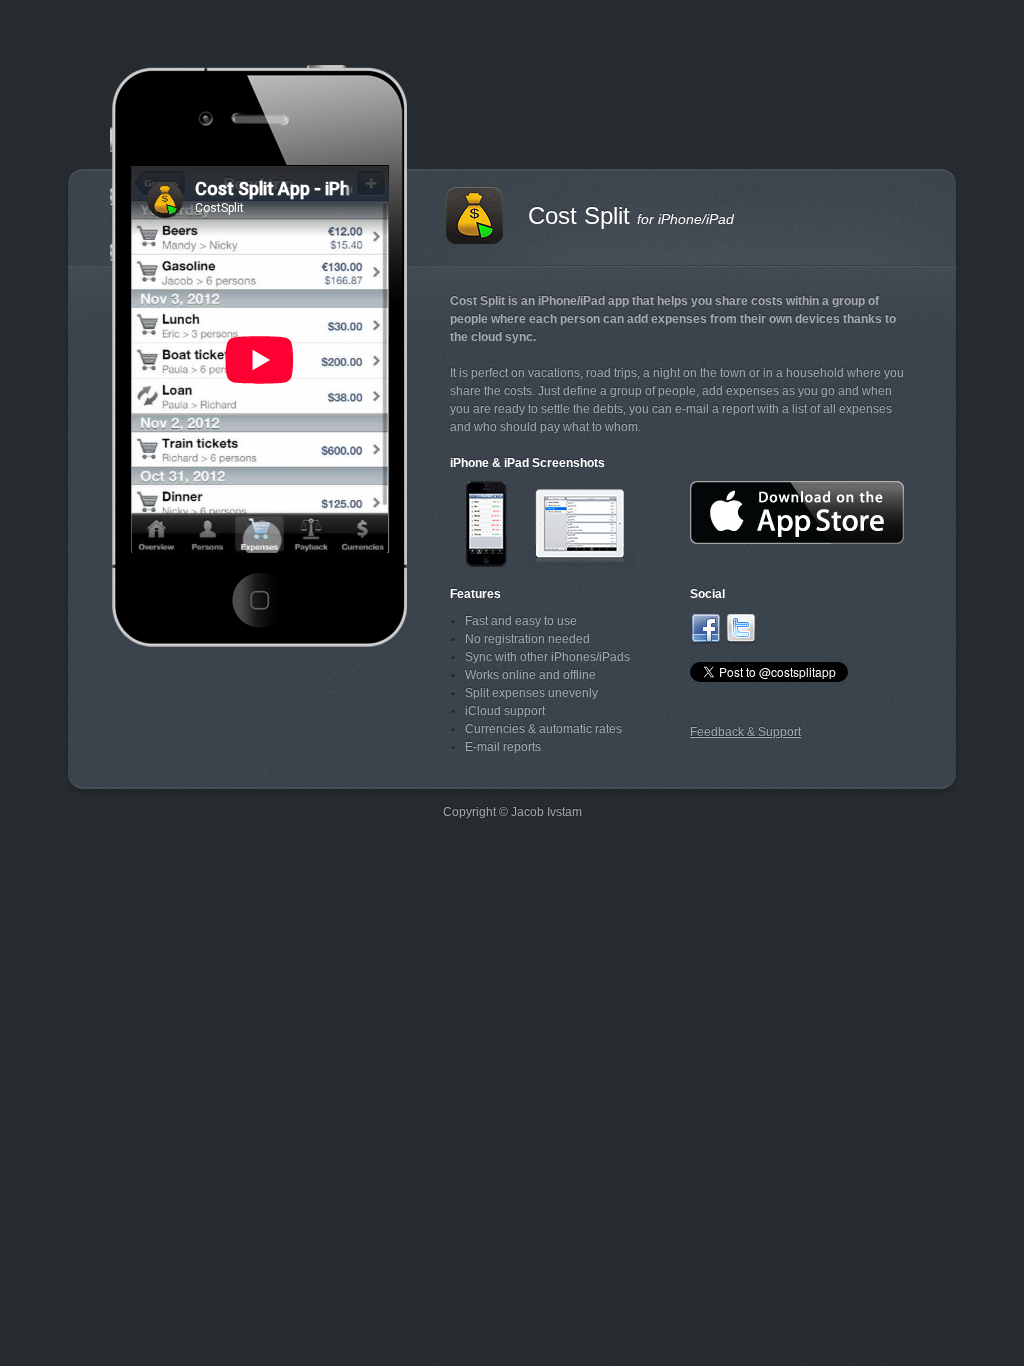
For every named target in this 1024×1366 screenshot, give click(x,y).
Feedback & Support (745, 732)
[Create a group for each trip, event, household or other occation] (486, 558)
